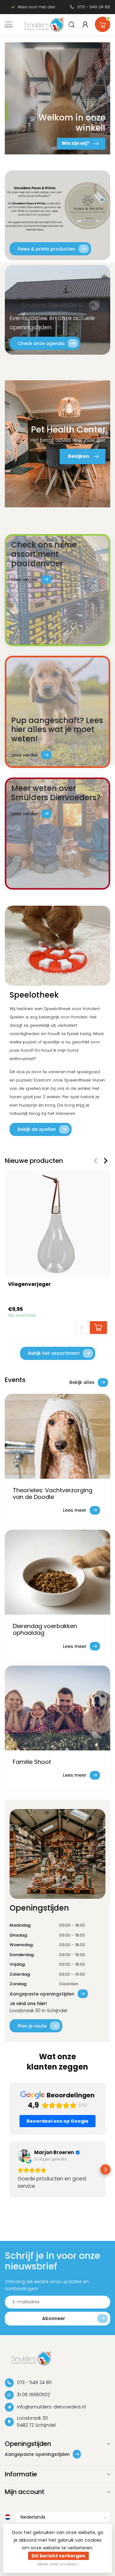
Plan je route (32, 2026)
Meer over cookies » (58, 2564)
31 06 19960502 (34, 2395)
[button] (10, 2169)
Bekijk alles (82, 1382)
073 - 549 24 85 (94, 7)
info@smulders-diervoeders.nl (51, 2407)
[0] (103, 23)
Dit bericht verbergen (58, 2556)
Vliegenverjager (29, 1284)
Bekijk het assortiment (54, 1353)
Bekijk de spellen (37, 1129)
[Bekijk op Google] (24, 2156)
